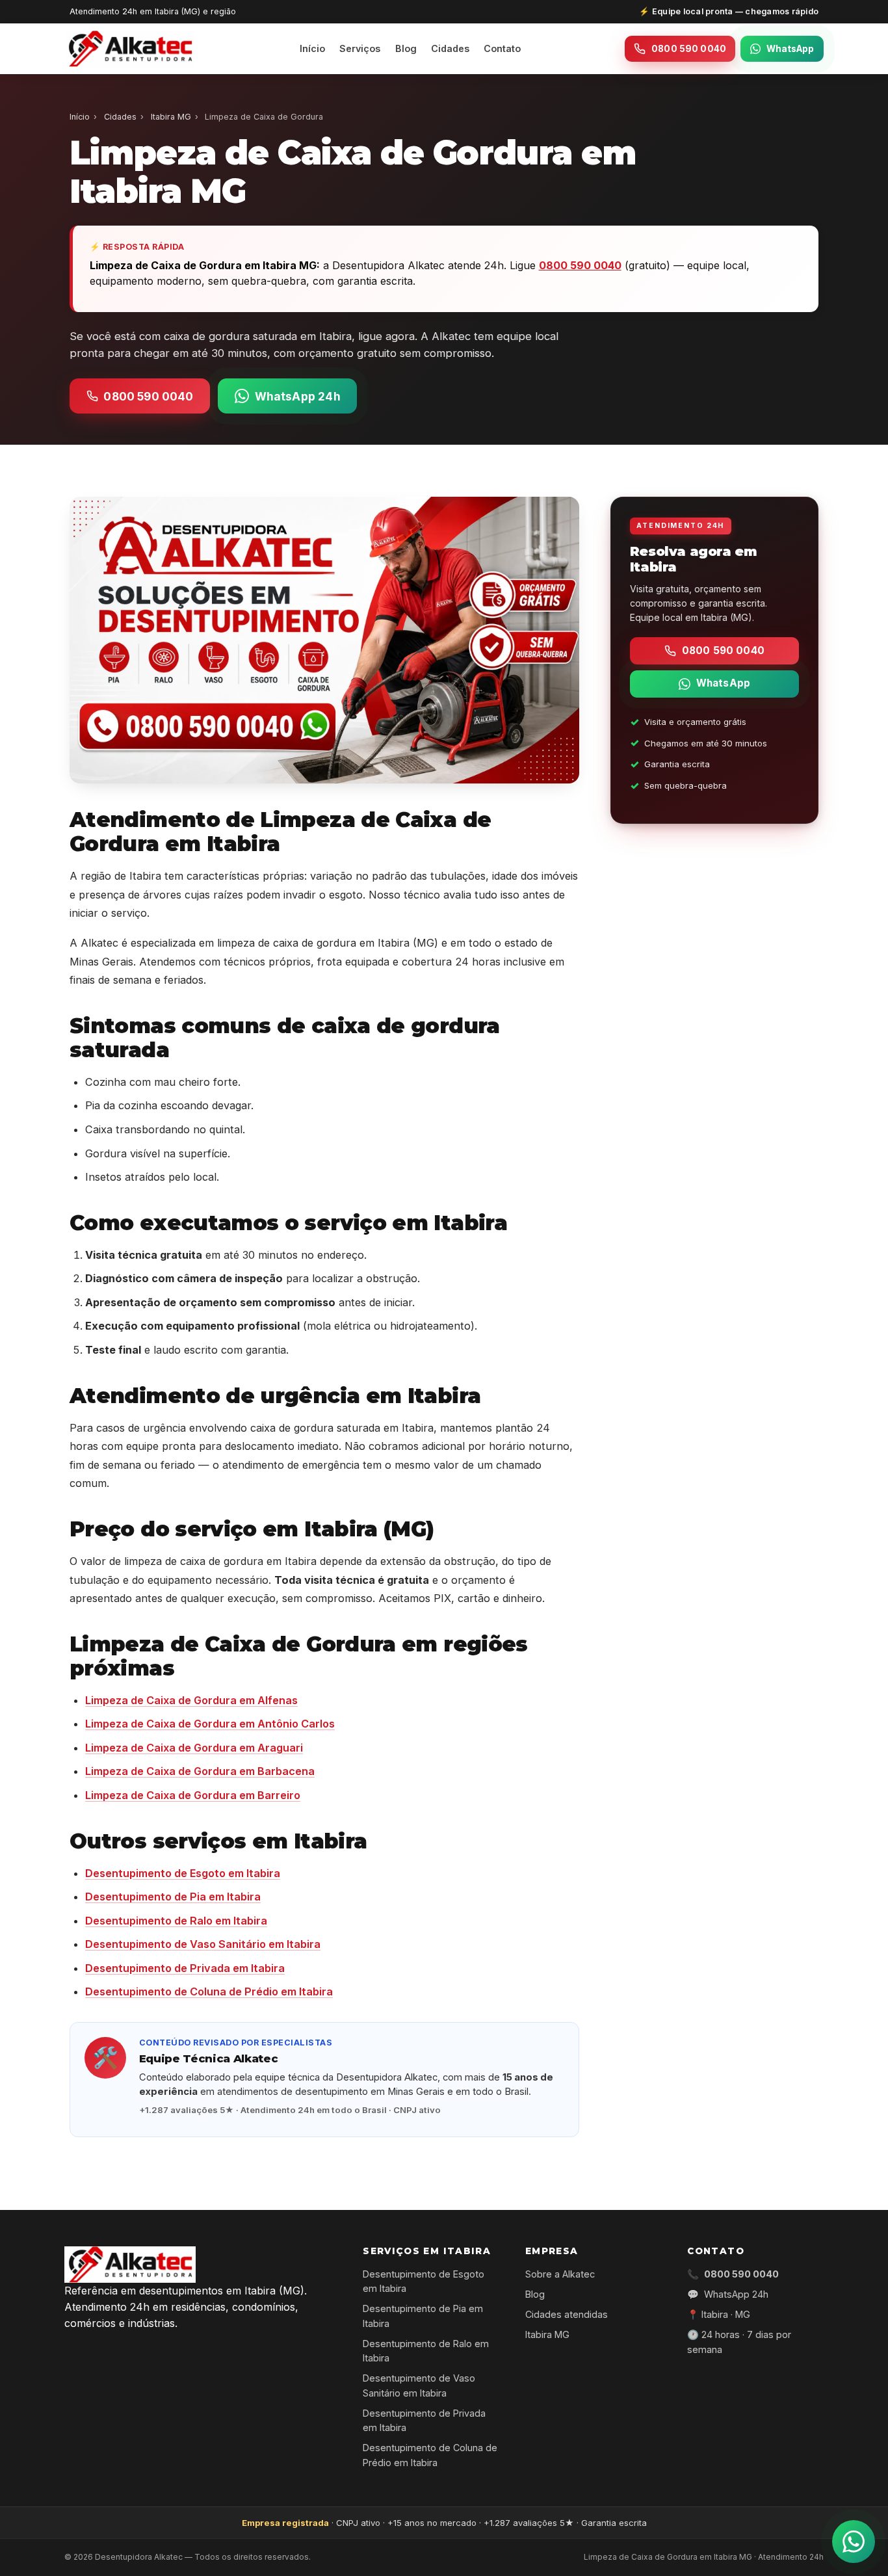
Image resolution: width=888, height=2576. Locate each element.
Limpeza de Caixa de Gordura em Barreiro (193, 1795)
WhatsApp (790, 49)
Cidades (450, 48)
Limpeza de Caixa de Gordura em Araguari (194, 1748)
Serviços (360, 48)
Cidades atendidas (567, 2314)
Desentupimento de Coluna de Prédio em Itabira (209, 1991)
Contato (502, 48)
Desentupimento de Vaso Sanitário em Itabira (203, 1944)
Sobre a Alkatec (560, 2274)
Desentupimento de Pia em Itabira (173, 1897)
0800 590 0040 (689, 49)
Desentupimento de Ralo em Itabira (176, 1921)
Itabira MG (171, 117)
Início (312, 48)
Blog (406, 48)
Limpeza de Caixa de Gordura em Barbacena (200, 1771)
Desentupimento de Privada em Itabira (185, 1968)
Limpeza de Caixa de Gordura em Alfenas (191, 1700)
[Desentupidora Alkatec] (130, 49)
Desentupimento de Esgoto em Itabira (183, 1873)
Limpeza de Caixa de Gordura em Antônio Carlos (210, 1724)
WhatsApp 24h (298, 396)
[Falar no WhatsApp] (854, 2542)
